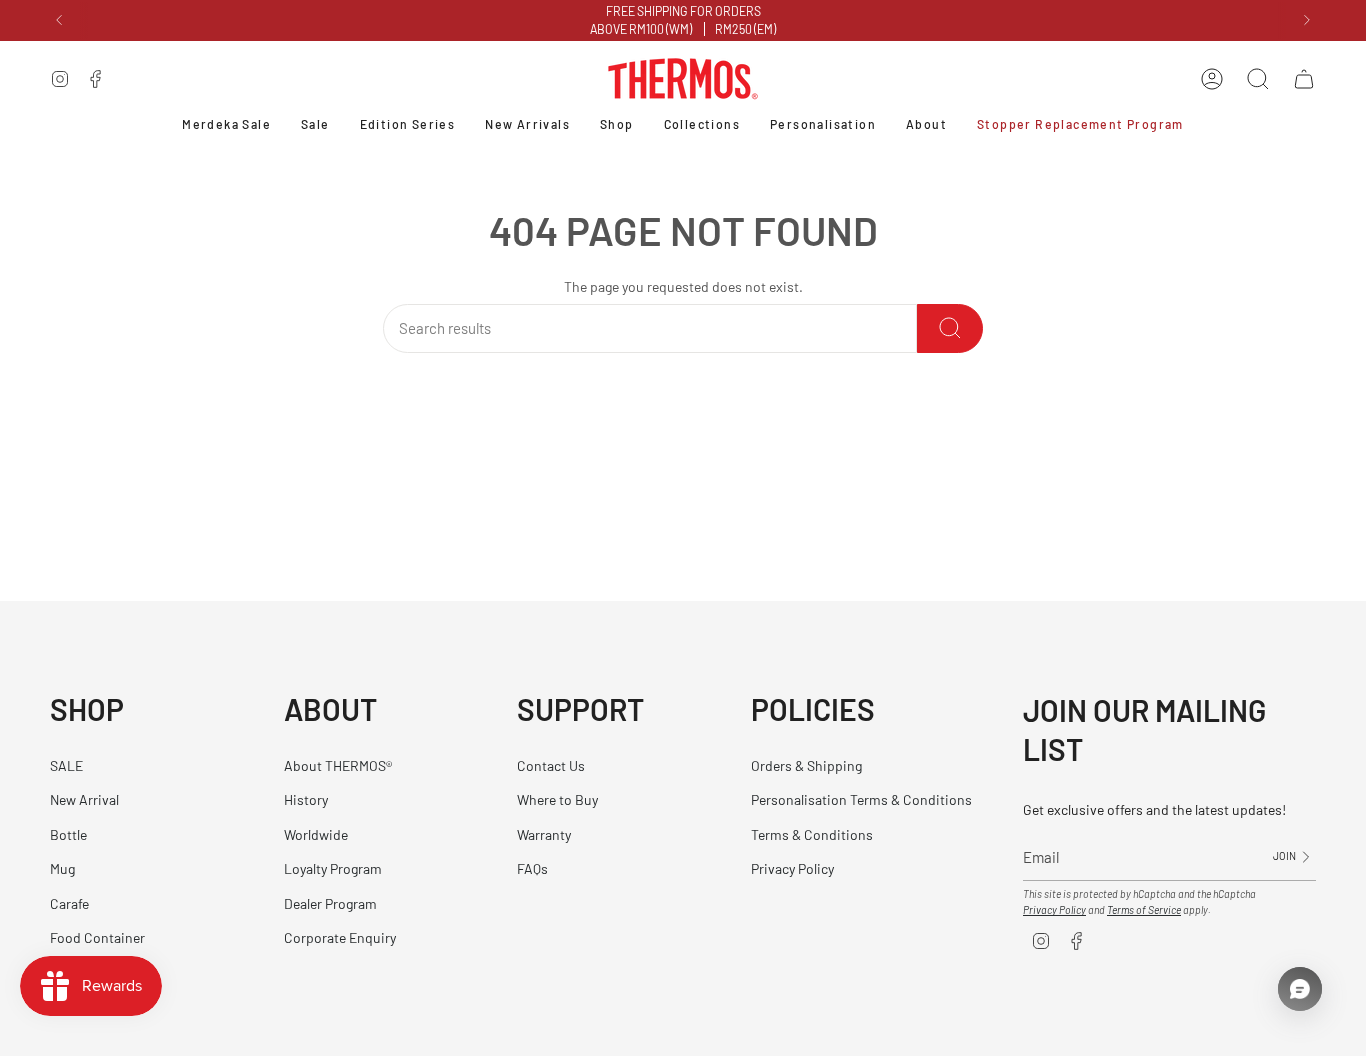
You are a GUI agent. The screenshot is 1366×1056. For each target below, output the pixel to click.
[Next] (1307, 20)
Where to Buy (557, 799)
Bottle (68, 834)
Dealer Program (330, 903)
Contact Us (551, 765)
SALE (66, 765)
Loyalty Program (333, 868)
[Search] (950, 328)
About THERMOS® (338, 765)
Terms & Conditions (812, 834)
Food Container (97, 937)
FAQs (532, 868)
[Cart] (1304, 79)
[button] (617, 125)
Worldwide (316, 834)
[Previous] (59, 20)
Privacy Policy (792, 868)
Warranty (544, 834)
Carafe (69, 903)
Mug (62, 868)
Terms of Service (1144, 909)
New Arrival (84, 799)
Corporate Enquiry (340, 937)
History (306, 799)
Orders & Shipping (806, 765)
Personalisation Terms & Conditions (861, 799)
